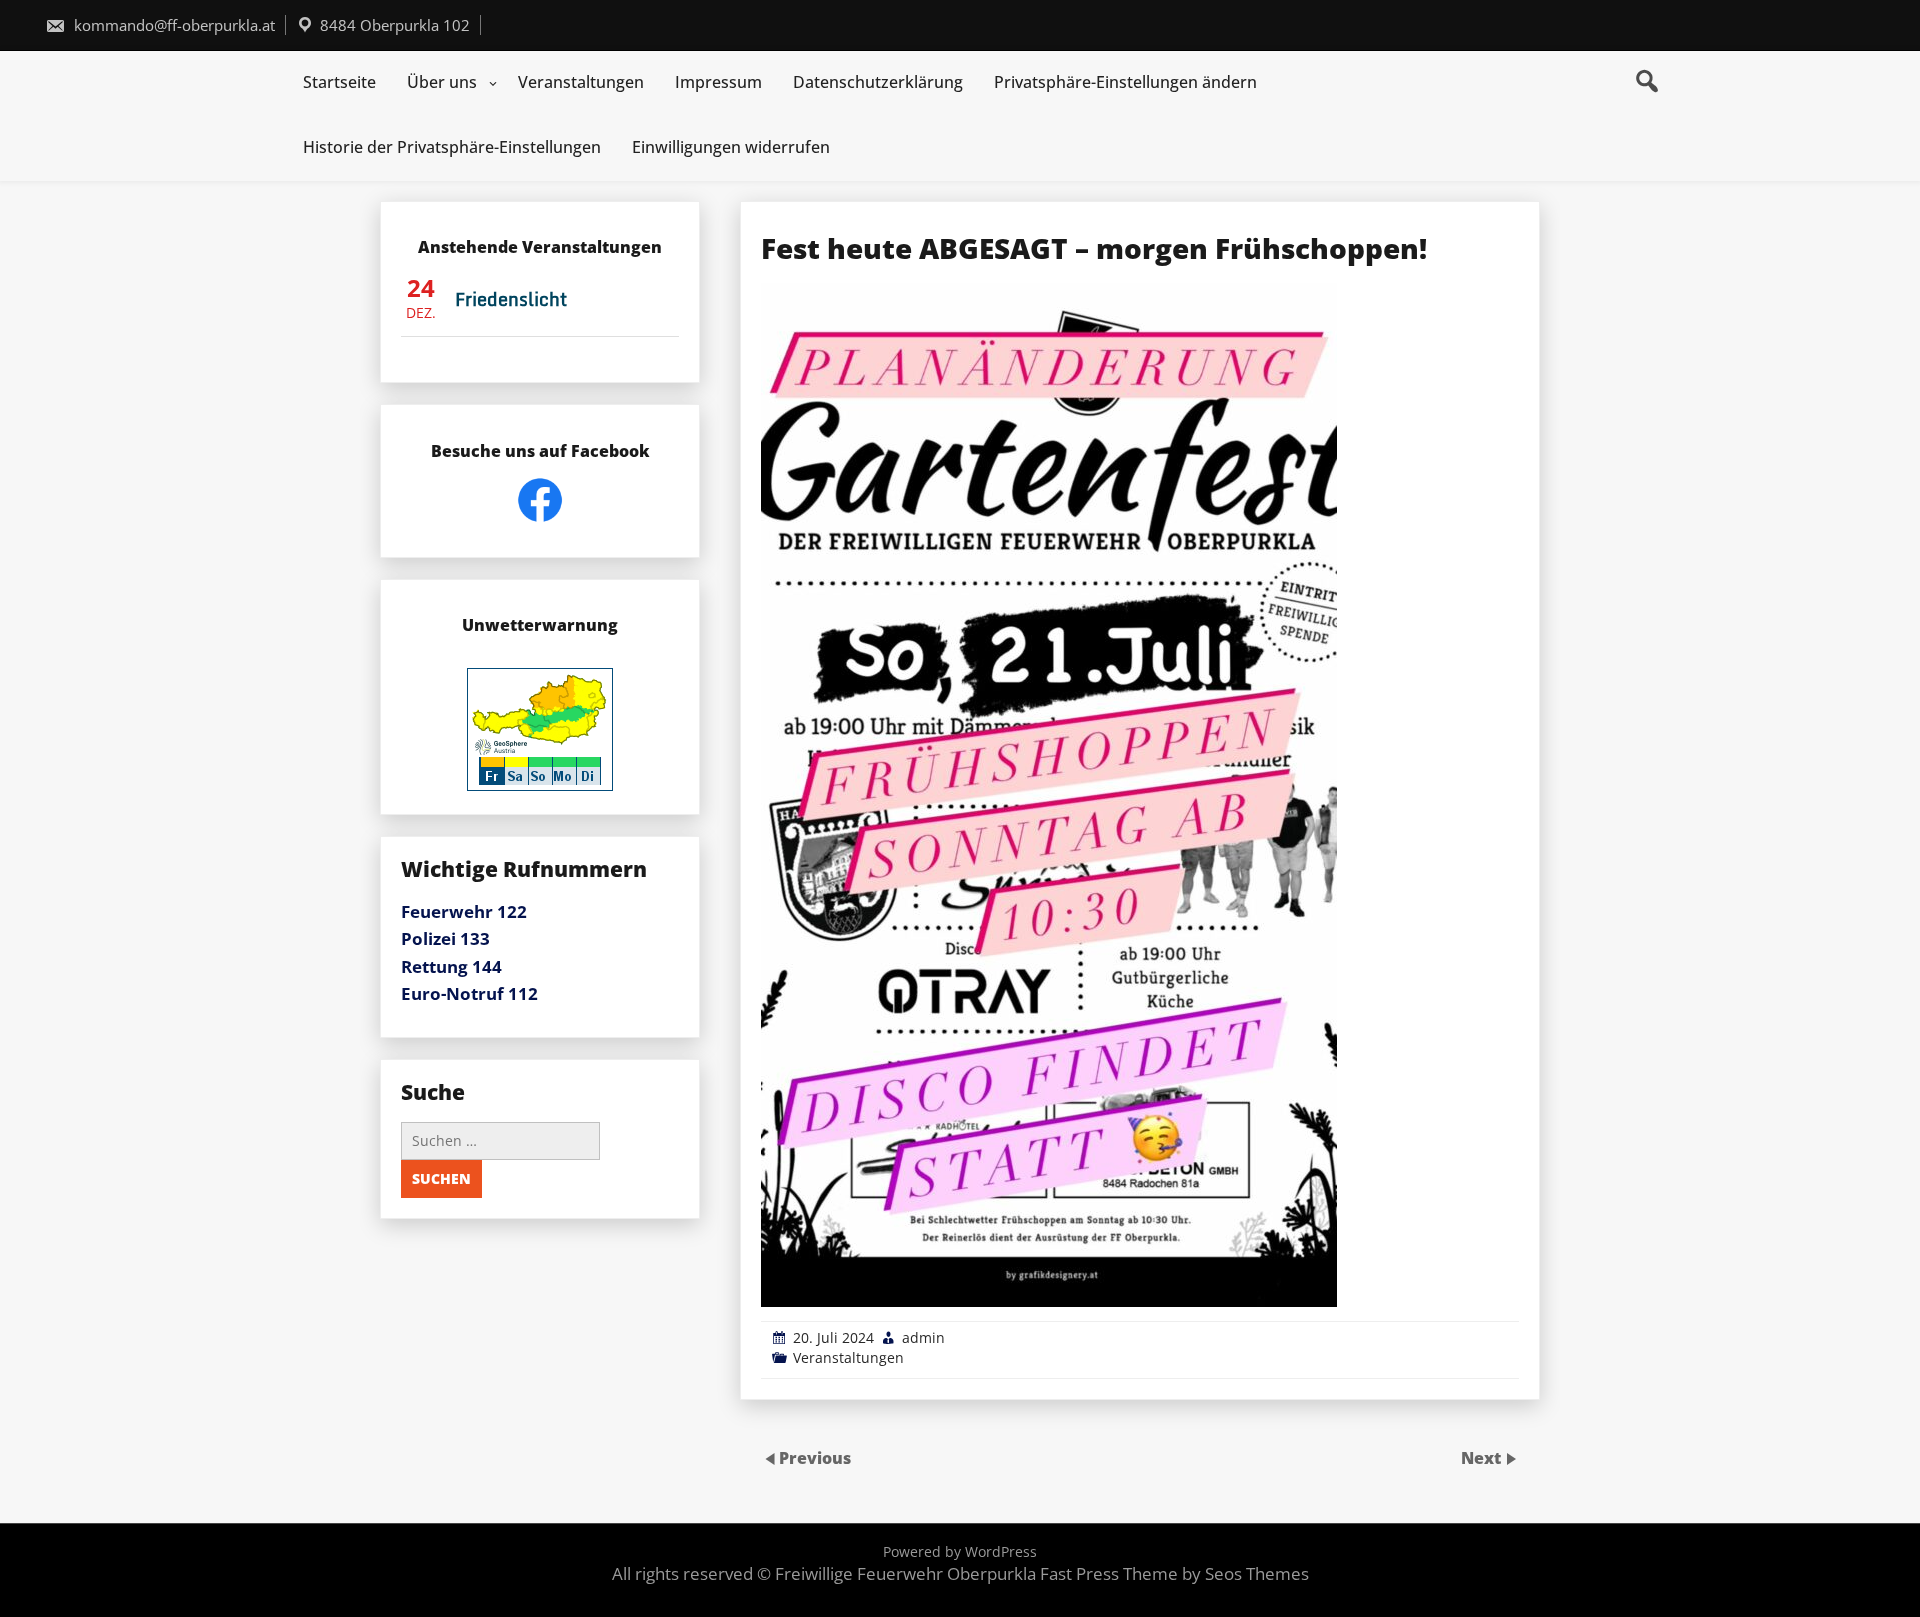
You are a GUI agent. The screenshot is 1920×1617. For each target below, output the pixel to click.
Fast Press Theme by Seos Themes (1174, 1573)
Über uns (442, 82)
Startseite (339, 82)
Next (1483, 1458)
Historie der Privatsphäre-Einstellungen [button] (452, 147)
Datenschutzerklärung (878, 82)
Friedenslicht (511, 299)
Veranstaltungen (581, 82)
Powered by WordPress (960, 1551)
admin (923, 1337)
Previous (815, 1458)
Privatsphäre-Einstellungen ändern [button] (1125, 82)
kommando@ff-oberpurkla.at (172, 25)
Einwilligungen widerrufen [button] (731, 147)
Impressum (718, 82)
